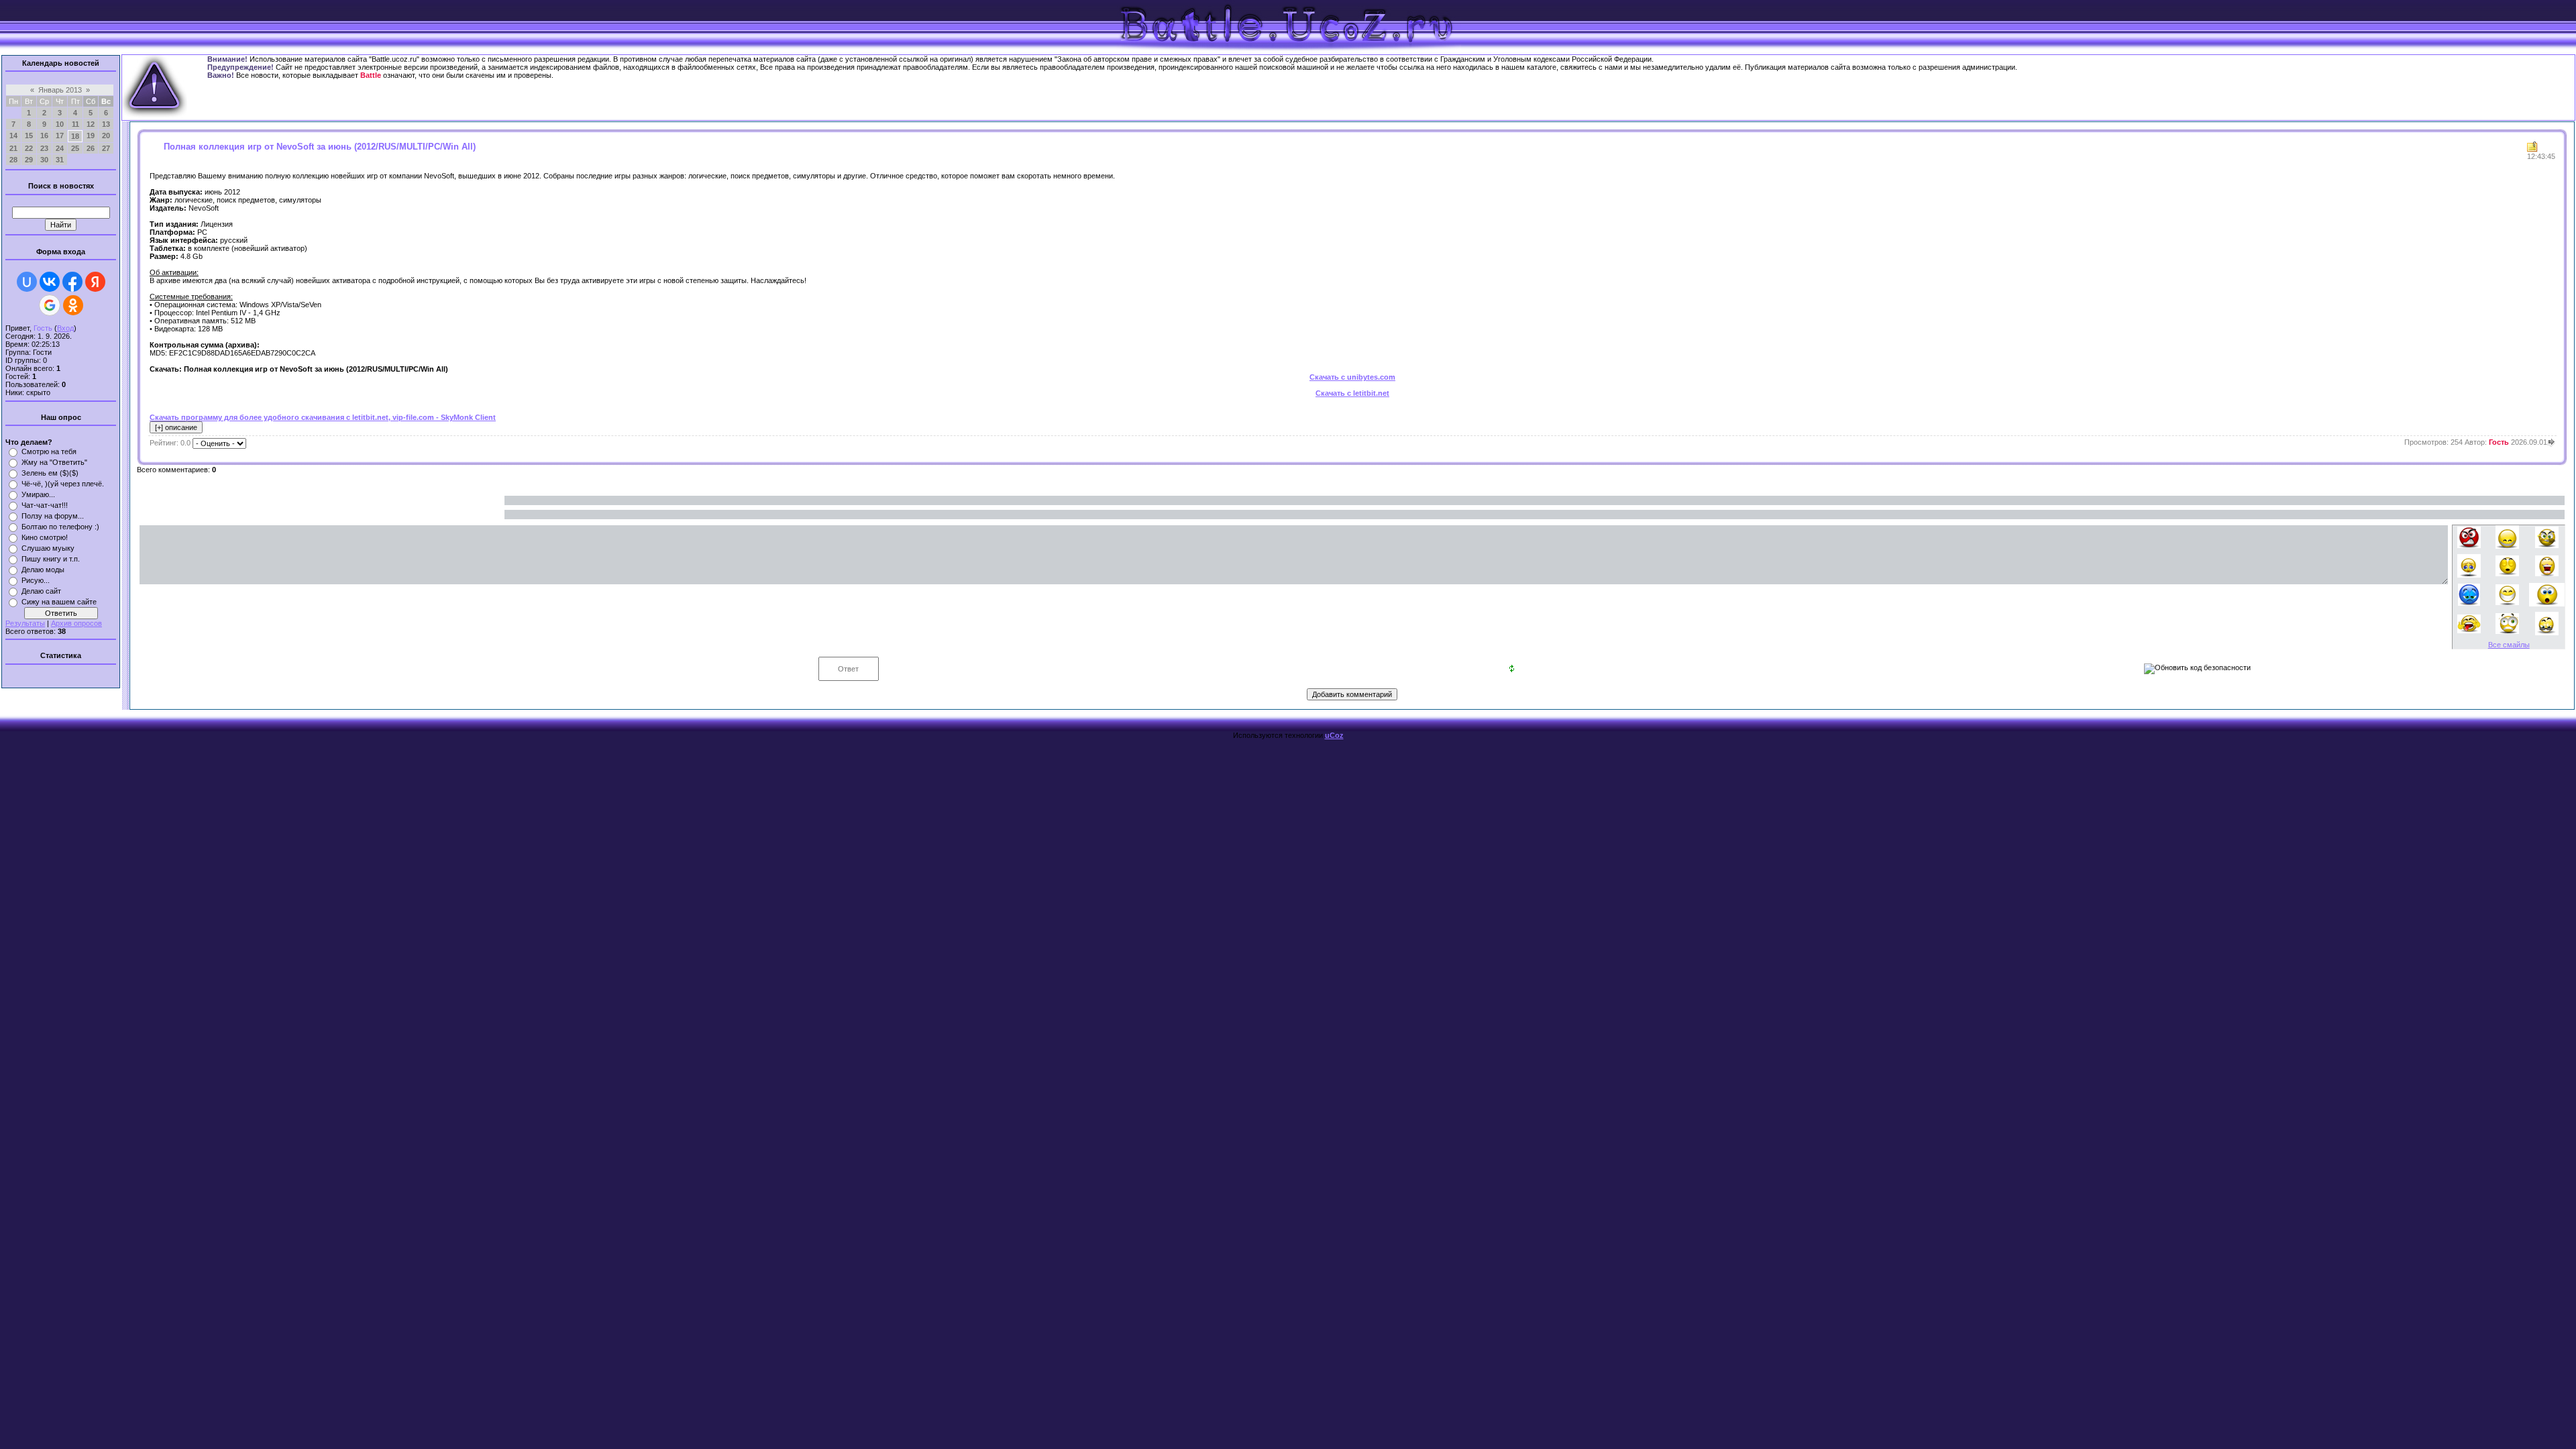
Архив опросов (76, 623)
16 (44, 136)
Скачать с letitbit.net (1352, 393)
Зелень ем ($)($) (50, 473)
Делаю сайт (41, 591)
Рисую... (36, 580)
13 (106, 124)
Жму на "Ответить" (54, 462)
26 (91, 148)
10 (60, 124)
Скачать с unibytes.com (1352, 377)
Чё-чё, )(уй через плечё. (63, 484)
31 (60, 160)
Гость (43, 328)
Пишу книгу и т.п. (51, 559)
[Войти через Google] (50, 305)
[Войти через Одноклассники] (73, 305)
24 (60, 148)
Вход (65, 328)
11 (75, 124)
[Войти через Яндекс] (95, 282)
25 (75, 148)
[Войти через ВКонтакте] (50, 282)
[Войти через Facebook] (72, 282)
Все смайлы (2509, 645)
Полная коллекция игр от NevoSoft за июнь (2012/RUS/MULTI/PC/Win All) (320, 147)
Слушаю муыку (48, 548)
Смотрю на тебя (49, 451)
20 (106, 136)
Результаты (25, 623)
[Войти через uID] (27, 282)
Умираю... (38, 494)
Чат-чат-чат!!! (45, 505)
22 (29, 148)
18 (75, 136)
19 (91, 136)
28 (13, 160)
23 (44, 148)
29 (29, 160)
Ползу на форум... (53, 516)
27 (106, 148)
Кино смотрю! (45, 537)
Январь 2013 (60, 90)
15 (29, 136)
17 (60, 136)
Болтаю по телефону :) (60, 527)
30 (44, 160)
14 (13, 136)
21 (13, 148)
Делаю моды (43, 570)
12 (91, 124)
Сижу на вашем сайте (59, 602)
